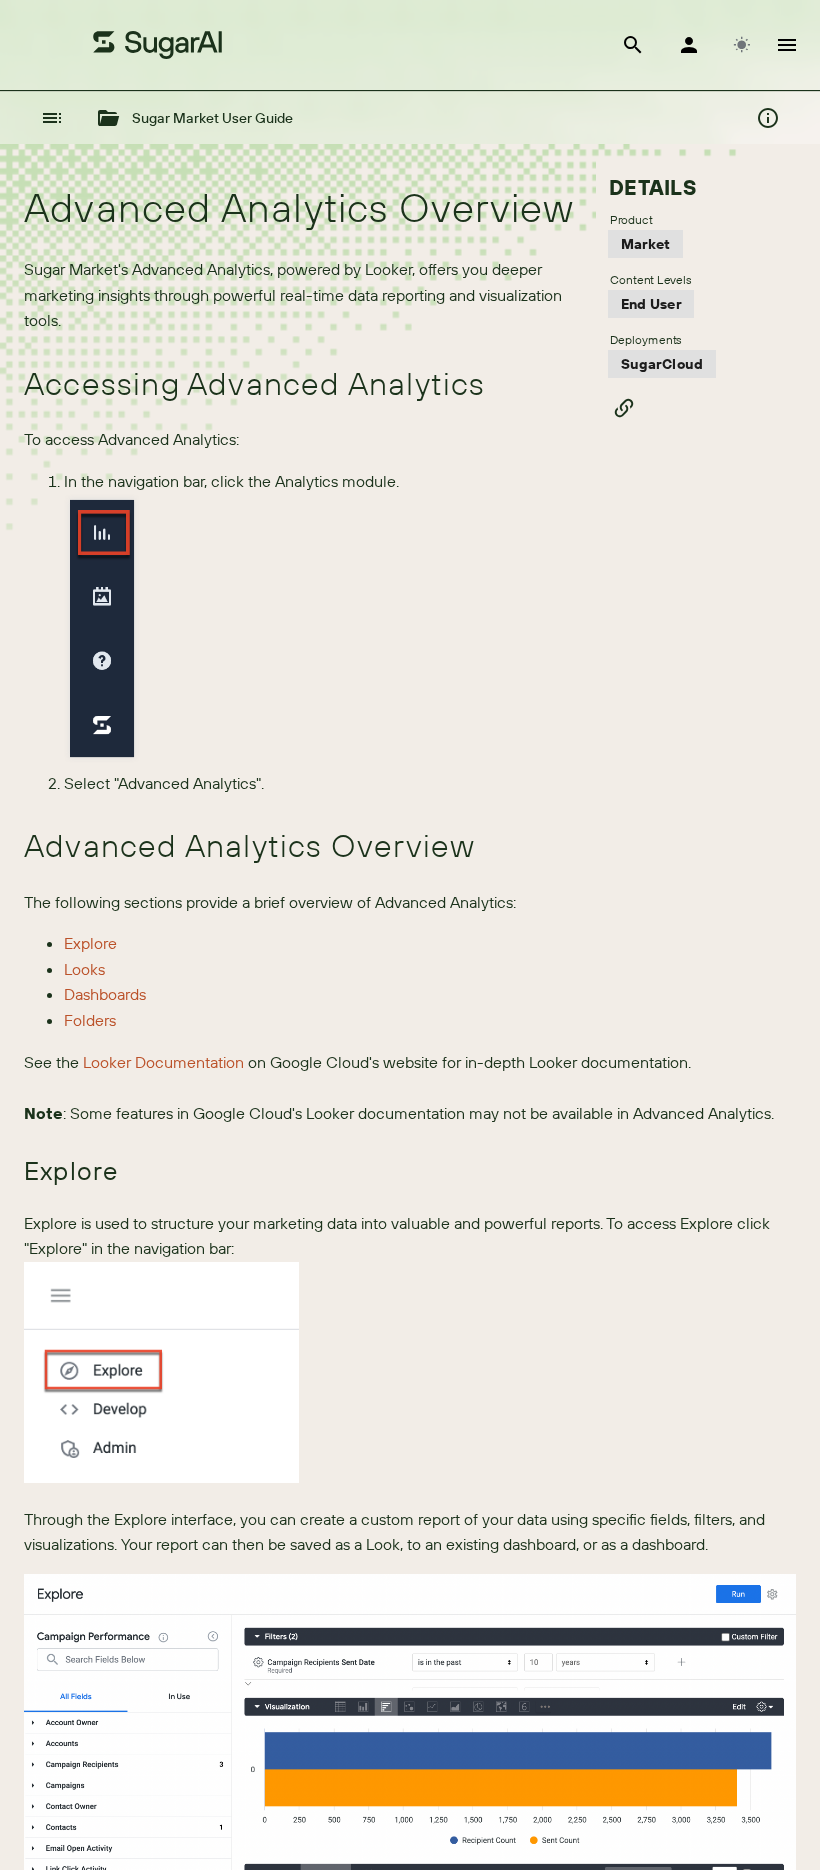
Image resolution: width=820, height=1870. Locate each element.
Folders (90, 1020)
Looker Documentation (163, 1062)
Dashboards (105, 994)
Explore (90, 943)
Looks (84, 969)
